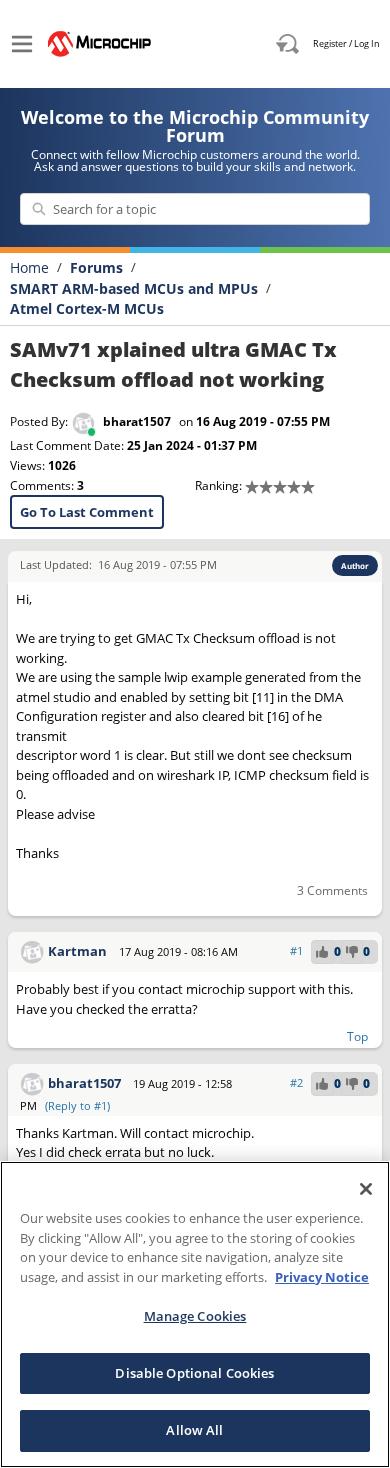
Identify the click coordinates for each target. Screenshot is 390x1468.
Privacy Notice (322, 1277)
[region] (195, 1314)
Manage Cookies (195, 1316)
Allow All (194, 1430)
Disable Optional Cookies (194, 1373)
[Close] (366, 1189)
